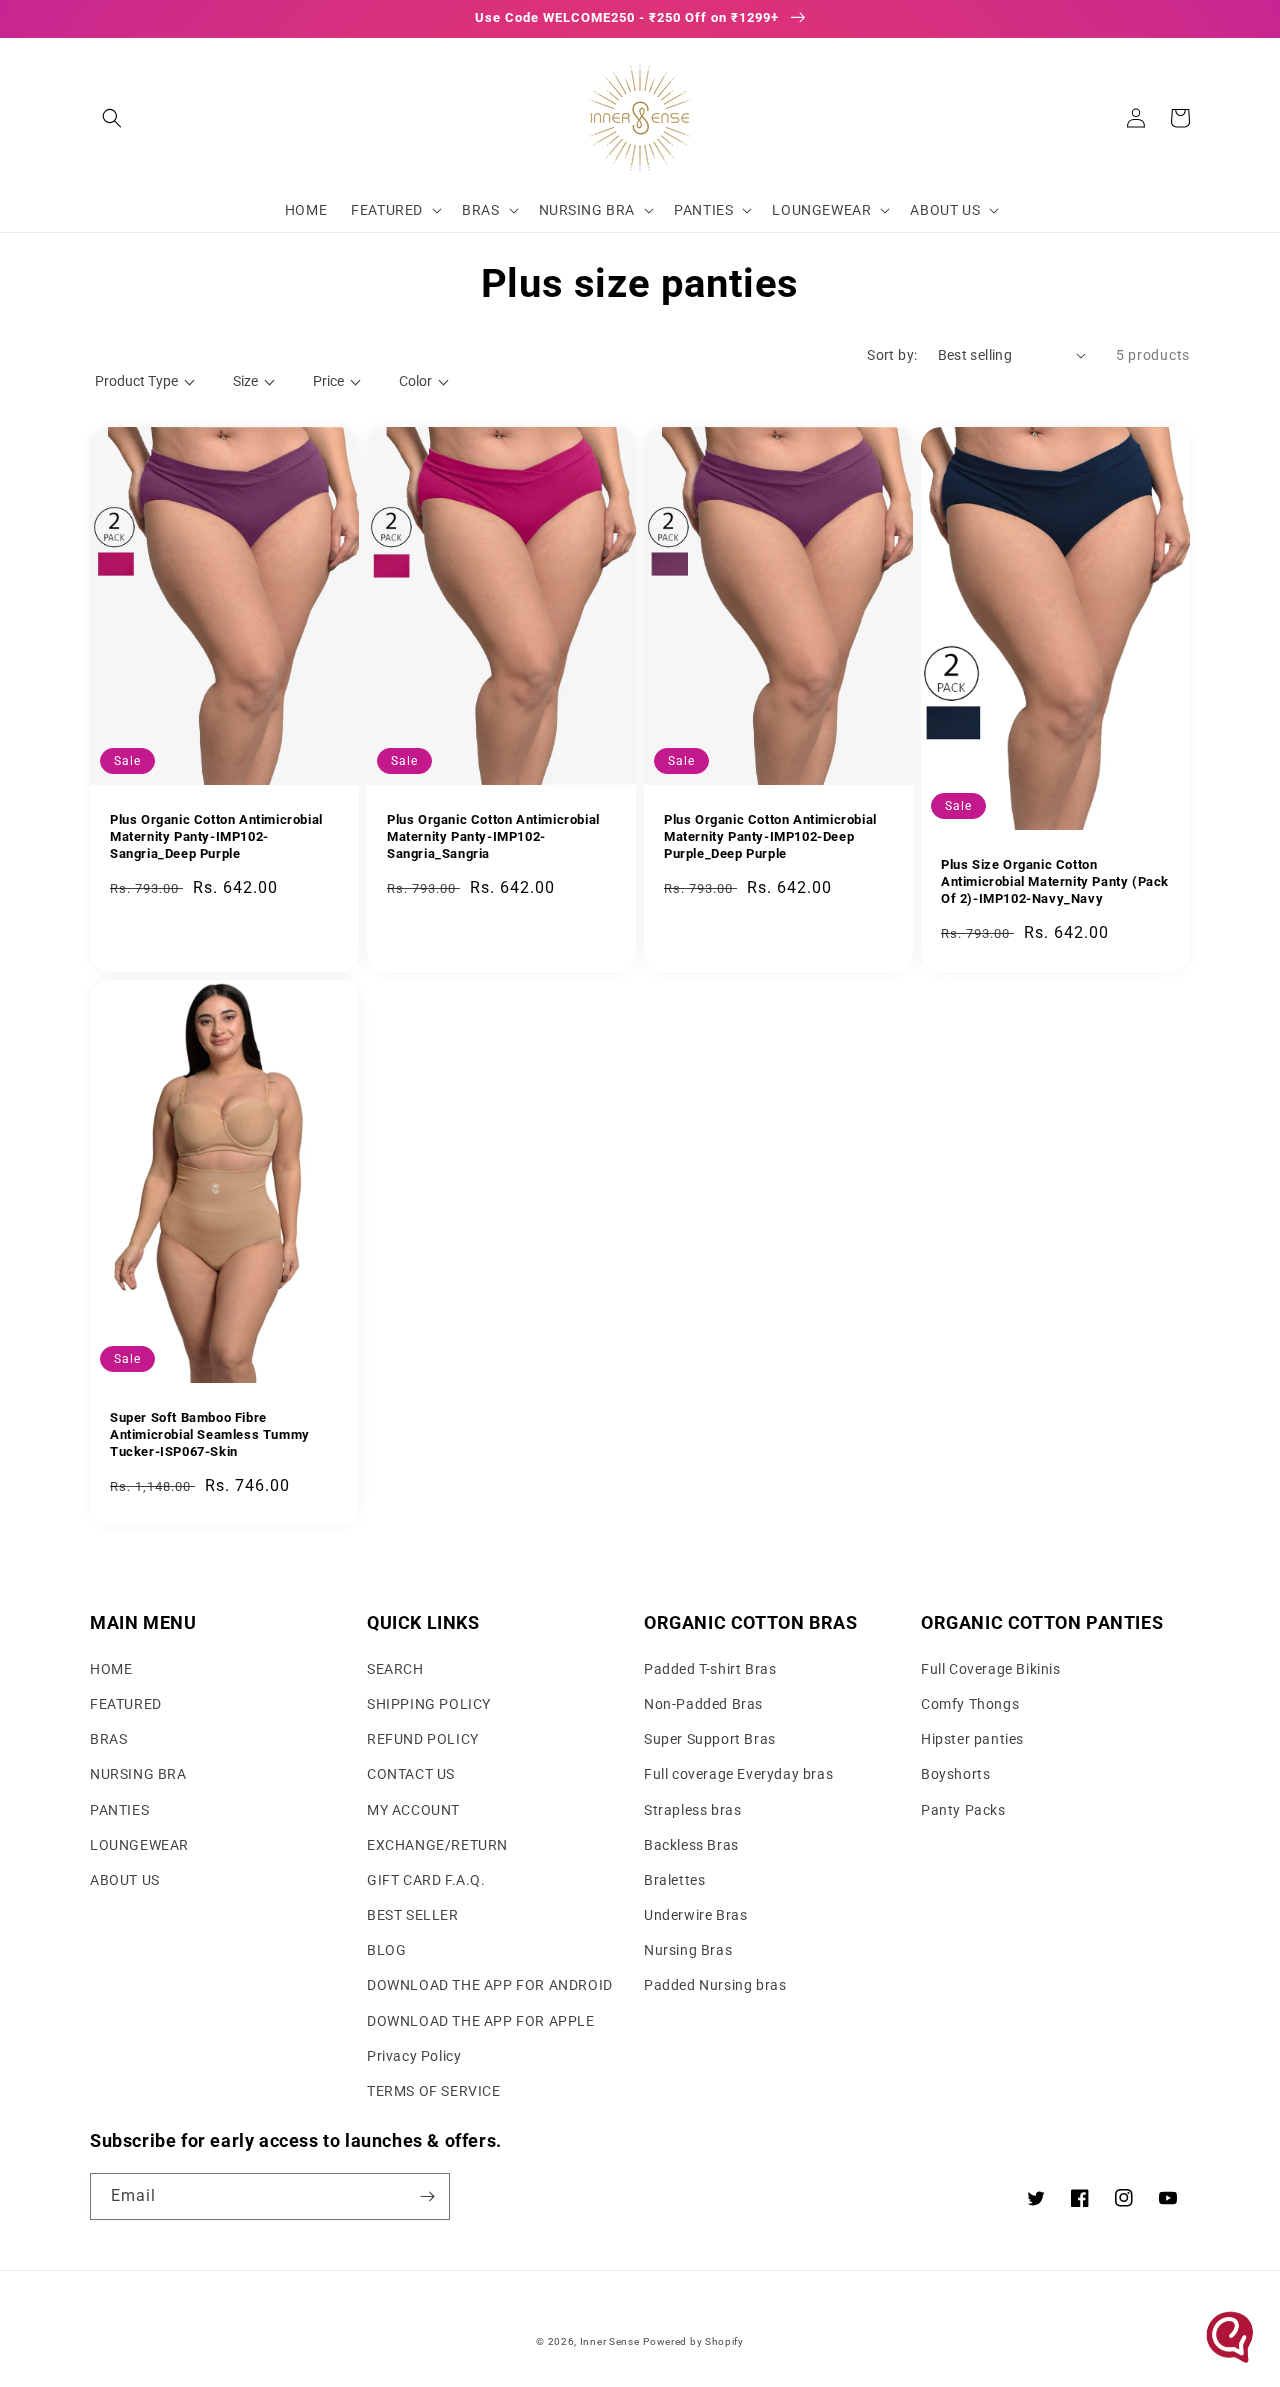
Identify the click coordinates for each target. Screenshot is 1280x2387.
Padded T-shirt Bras (710, 1669)
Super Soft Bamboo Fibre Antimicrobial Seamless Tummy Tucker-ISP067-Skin (210, 1434)
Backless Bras (691, 1845)
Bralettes (674, 1880)
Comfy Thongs (970, 1704)
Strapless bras (692, 1810)
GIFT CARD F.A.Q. (426, 1880)
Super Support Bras (710, 1739)
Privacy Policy (414, 2056)
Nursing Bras (688, 1950)
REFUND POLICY (423, 1739)
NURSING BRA (138, 1774)
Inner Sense (610, 2341)
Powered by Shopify (693, 2341)
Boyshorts (955, 1774)
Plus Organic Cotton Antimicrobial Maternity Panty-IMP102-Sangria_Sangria (493, 836)
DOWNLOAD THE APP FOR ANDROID (490, 1985)
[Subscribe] (427, 2196)
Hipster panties (972, 1739)
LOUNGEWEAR (139, 1845)
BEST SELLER (413, 1915)
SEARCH (395, 1669)
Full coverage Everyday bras (738, 1774)
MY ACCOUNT (413, 1810)
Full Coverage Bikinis (991, 1669)
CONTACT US (411, 1774)
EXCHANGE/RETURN (437, 1845)
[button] (112, 118)
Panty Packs (963, 1810)
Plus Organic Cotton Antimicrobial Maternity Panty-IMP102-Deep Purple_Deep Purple (770, 836)
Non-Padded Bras (703, 1704)
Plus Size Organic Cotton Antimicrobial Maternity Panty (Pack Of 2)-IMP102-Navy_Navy (1055, 881)
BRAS (108, 1739)
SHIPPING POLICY (429, 1704)
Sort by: (892, 355)
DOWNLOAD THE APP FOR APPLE (481, 2021)
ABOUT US (125, 1880)
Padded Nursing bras (715, 1985)
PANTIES (119, 1810)
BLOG (386, 1950)
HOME (111, 1669)
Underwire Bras (695, 1915)
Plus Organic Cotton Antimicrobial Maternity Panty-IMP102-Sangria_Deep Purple (216, 836)
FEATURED (126, 1704)
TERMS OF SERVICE (434, 2091)
